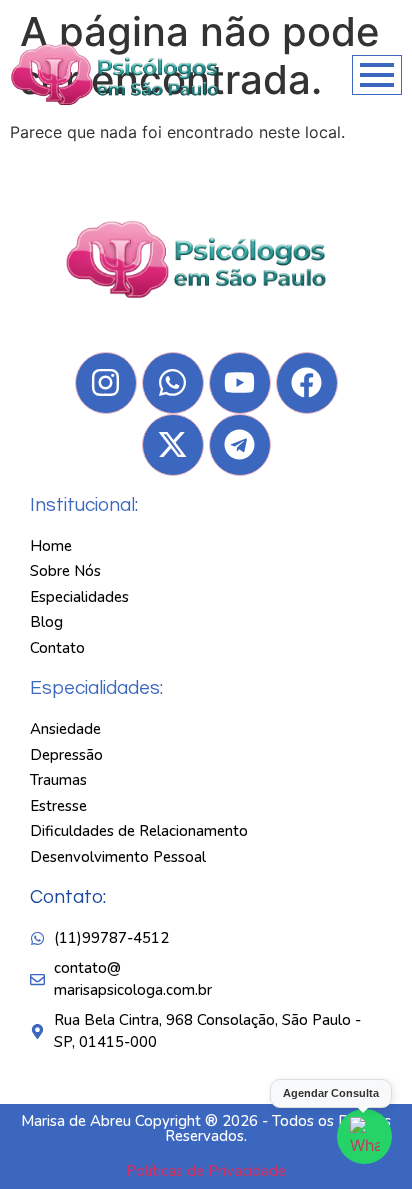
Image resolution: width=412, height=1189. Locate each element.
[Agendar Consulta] (364, 1136)
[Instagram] (106, 383)
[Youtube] (240, 383)
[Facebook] (307, 383)
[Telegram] (240, 445)
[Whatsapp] (173, 383)
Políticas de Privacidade (206, 1171)
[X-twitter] (173, 445)
